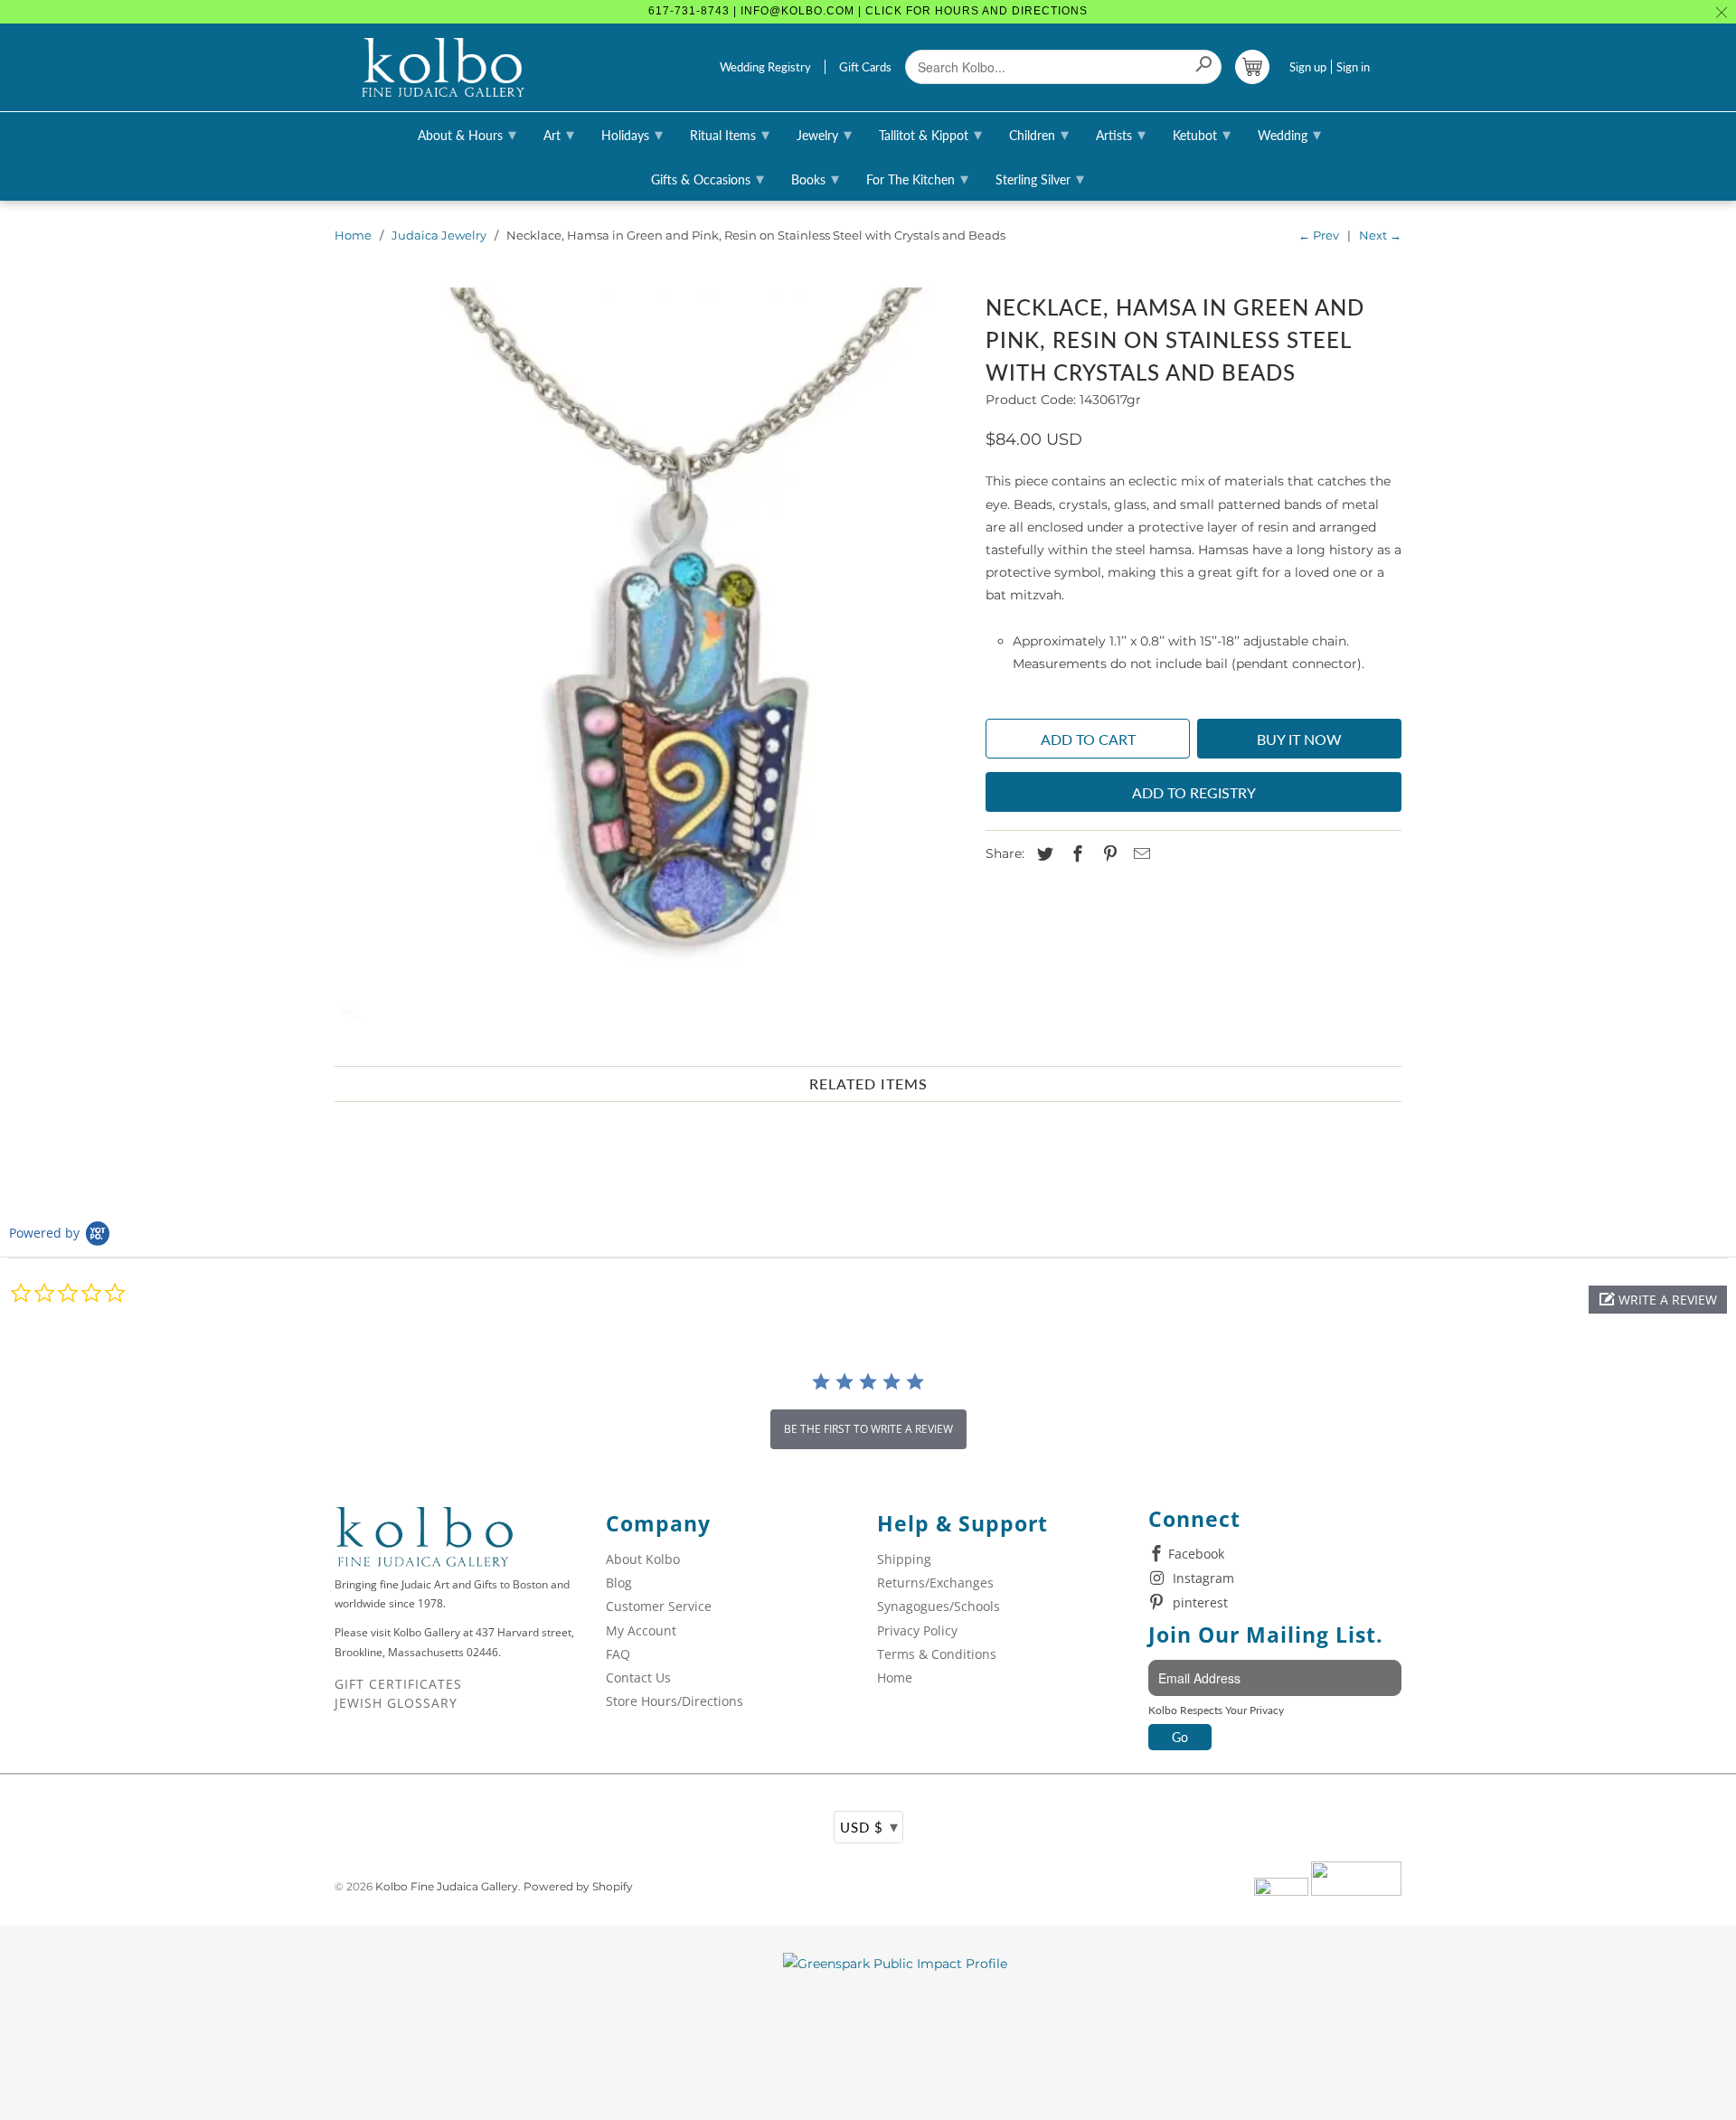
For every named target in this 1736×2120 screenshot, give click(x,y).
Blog (619, 1583)
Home (353, 235)
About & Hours (467, 134)
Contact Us (638, 1677)
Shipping (904, 1559)
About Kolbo (643, 1559)
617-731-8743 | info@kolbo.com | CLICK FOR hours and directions (868, 11)
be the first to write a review (868, 1429)
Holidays (632, 134)
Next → (1380, 235)
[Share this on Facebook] (1075, 854)
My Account (641, 1630)
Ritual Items (730, 134)
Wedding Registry (765, 67)
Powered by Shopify (578, 1886)
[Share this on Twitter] (1043, 854)
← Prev (1319, 235)
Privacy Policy (917, 1630)
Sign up (1308, 67)
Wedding (1289, 134)
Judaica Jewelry (439, 235)
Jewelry (824, 134)
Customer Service (659, 1606)
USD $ (869, 1826)
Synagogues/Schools (939, 1606)
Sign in (1353, 67)
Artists (1121, 134)
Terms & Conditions (937, 1654)
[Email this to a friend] (1139, 854)
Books (815, 178)
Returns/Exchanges (935, 1583)
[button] (1658, 1300)
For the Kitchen (917, 178)
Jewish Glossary (396, 1703)
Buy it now (1299, 739)
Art (559, 134)
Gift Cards (865, 67)
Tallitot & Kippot (930, 134)
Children (1039, 134)
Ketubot (1202, 134)
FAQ (618, 1654)
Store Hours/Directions (675, 1701)
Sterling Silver (1040, 178)
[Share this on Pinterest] (1108, 854)
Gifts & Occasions (708, 178)
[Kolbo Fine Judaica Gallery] (443, 68)
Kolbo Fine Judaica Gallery (447, 1886)
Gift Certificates (398, 1684)
